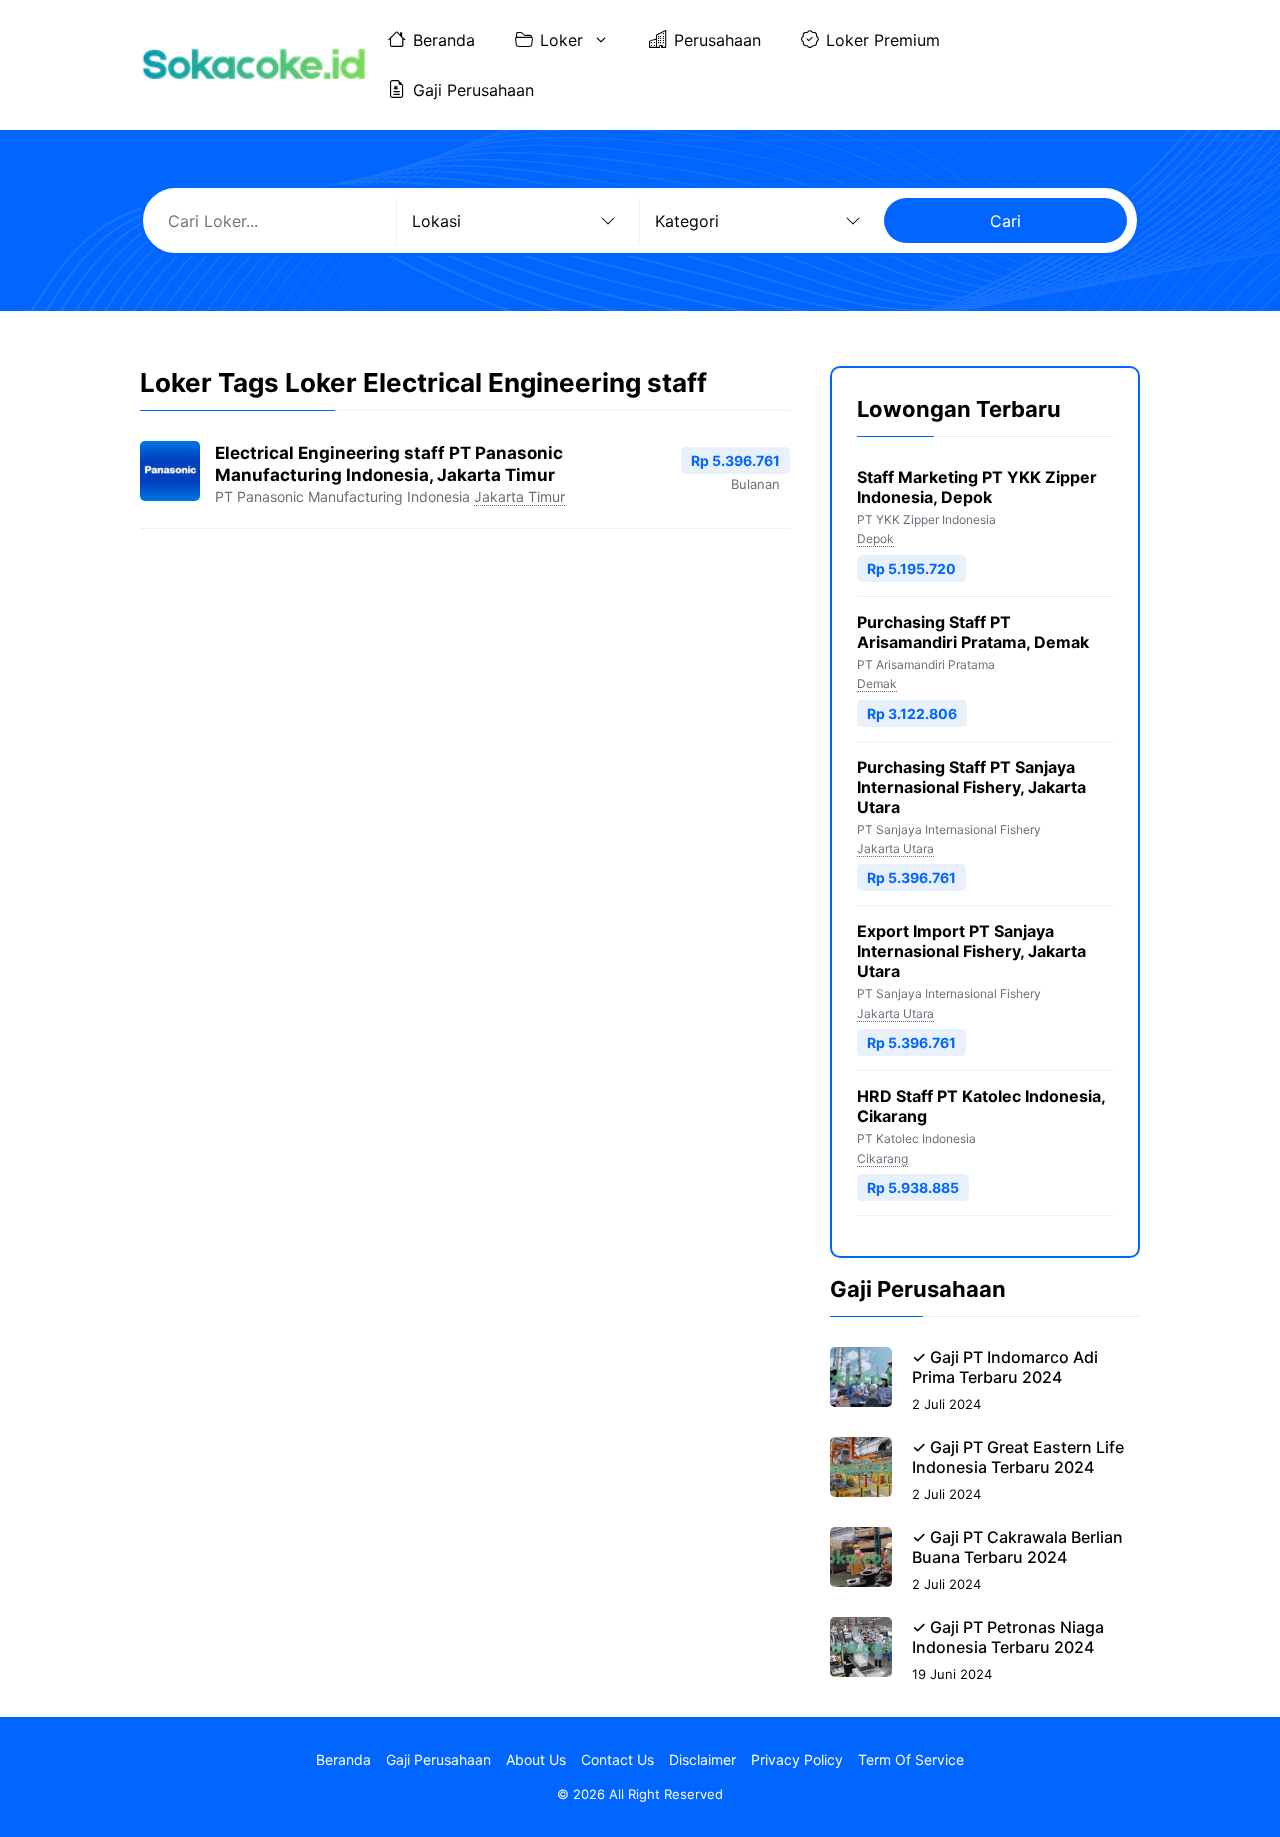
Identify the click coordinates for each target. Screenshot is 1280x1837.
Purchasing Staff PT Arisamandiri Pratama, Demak (973, 632)
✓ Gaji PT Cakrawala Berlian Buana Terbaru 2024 (1017, 1547)
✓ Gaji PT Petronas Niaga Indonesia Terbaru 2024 (1008, 1637)
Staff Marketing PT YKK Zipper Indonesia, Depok (977, 487)
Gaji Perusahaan (473, 90)
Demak (877, 683)
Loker (561, 40)
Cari (1005, 221)
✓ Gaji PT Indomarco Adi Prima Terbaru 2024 (1005, 1367)
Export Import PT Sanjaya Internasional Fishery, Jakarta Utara (971, 951)
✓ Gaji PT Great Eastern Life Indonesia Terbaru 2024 (1018, 1457)
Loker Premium (883, 40)
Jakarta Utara (895, 848)
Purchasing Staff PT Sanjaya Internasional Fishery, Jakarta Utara (971, 787)
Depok (875, 538)
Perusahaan (717, 40)
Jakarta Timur (519, 496)
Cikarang (882, 1158)
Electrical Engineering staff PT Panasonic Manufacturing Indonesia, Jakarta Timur (389, 463)
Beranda (444, 40)
